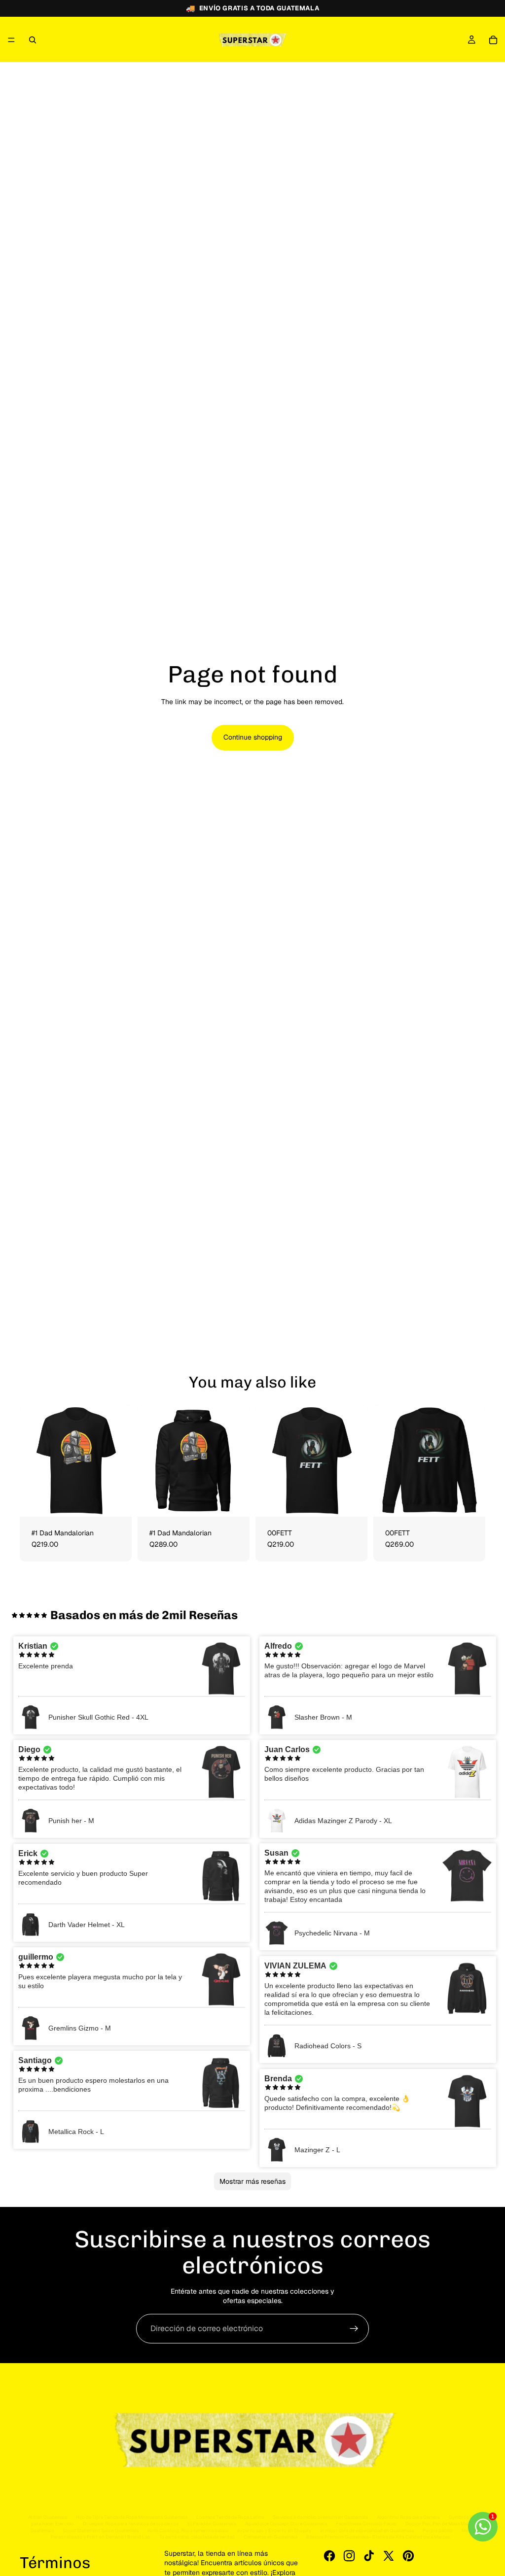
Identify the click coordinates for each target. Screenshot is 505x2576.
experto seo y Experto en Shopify (274, 2530)
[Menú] (11, 40)
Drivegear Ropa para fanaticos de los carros (131, 2524)
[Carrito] (493, 40)
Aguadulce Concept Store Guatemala (286, 2524)
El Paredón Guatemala (212, 2524)
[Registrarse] (354, 2329)
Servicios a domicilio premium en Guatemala (320, 2517)
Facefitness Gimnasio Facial (366, 2524)
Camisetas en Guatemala (271, 2537)
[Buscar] (33, 40)
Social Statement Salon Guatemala (101, 2530)
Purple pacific (438, 2530)
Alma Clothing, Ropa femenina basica (188, 2530)
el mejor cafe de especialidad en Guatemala (367, 2530)
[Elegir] (116, 1501)
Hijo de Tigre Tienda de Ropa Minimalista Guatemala (132, 2517)
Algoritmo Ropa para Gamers (408, 2517)
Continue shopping (253, 737)
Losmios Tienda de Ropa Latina (230, 2517)
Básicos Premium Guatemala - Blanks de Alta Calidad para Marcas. (379, 2537)
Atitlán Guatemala (48, 2517)
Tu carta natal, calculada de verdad (197, 2537)
